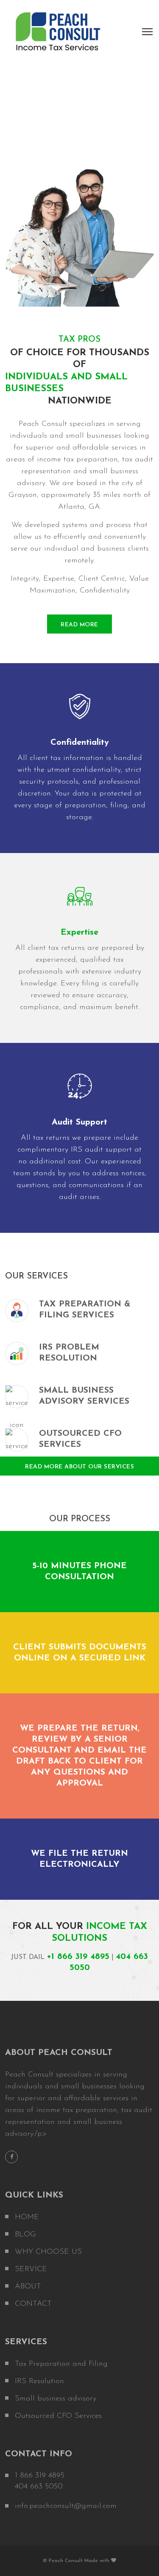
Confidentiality (80, 743)
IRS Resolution (39, 2381)
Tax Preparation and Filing (61, 2364)
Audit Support (79, 1122)
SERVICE (31, 2269)
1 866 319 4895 (40, 2476)
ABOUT (28, 2287)
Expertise (79, 933)
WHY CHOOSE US (48, 2252)
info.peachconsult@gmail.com (66, 2506)
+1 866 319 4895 (78, 1957)
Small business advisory (56, 2399)
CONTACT (33, 2304)
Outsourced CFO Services (58, 2416)
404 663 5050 (39, 2487)
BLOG (25, 2235)
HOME (27, 2217)
